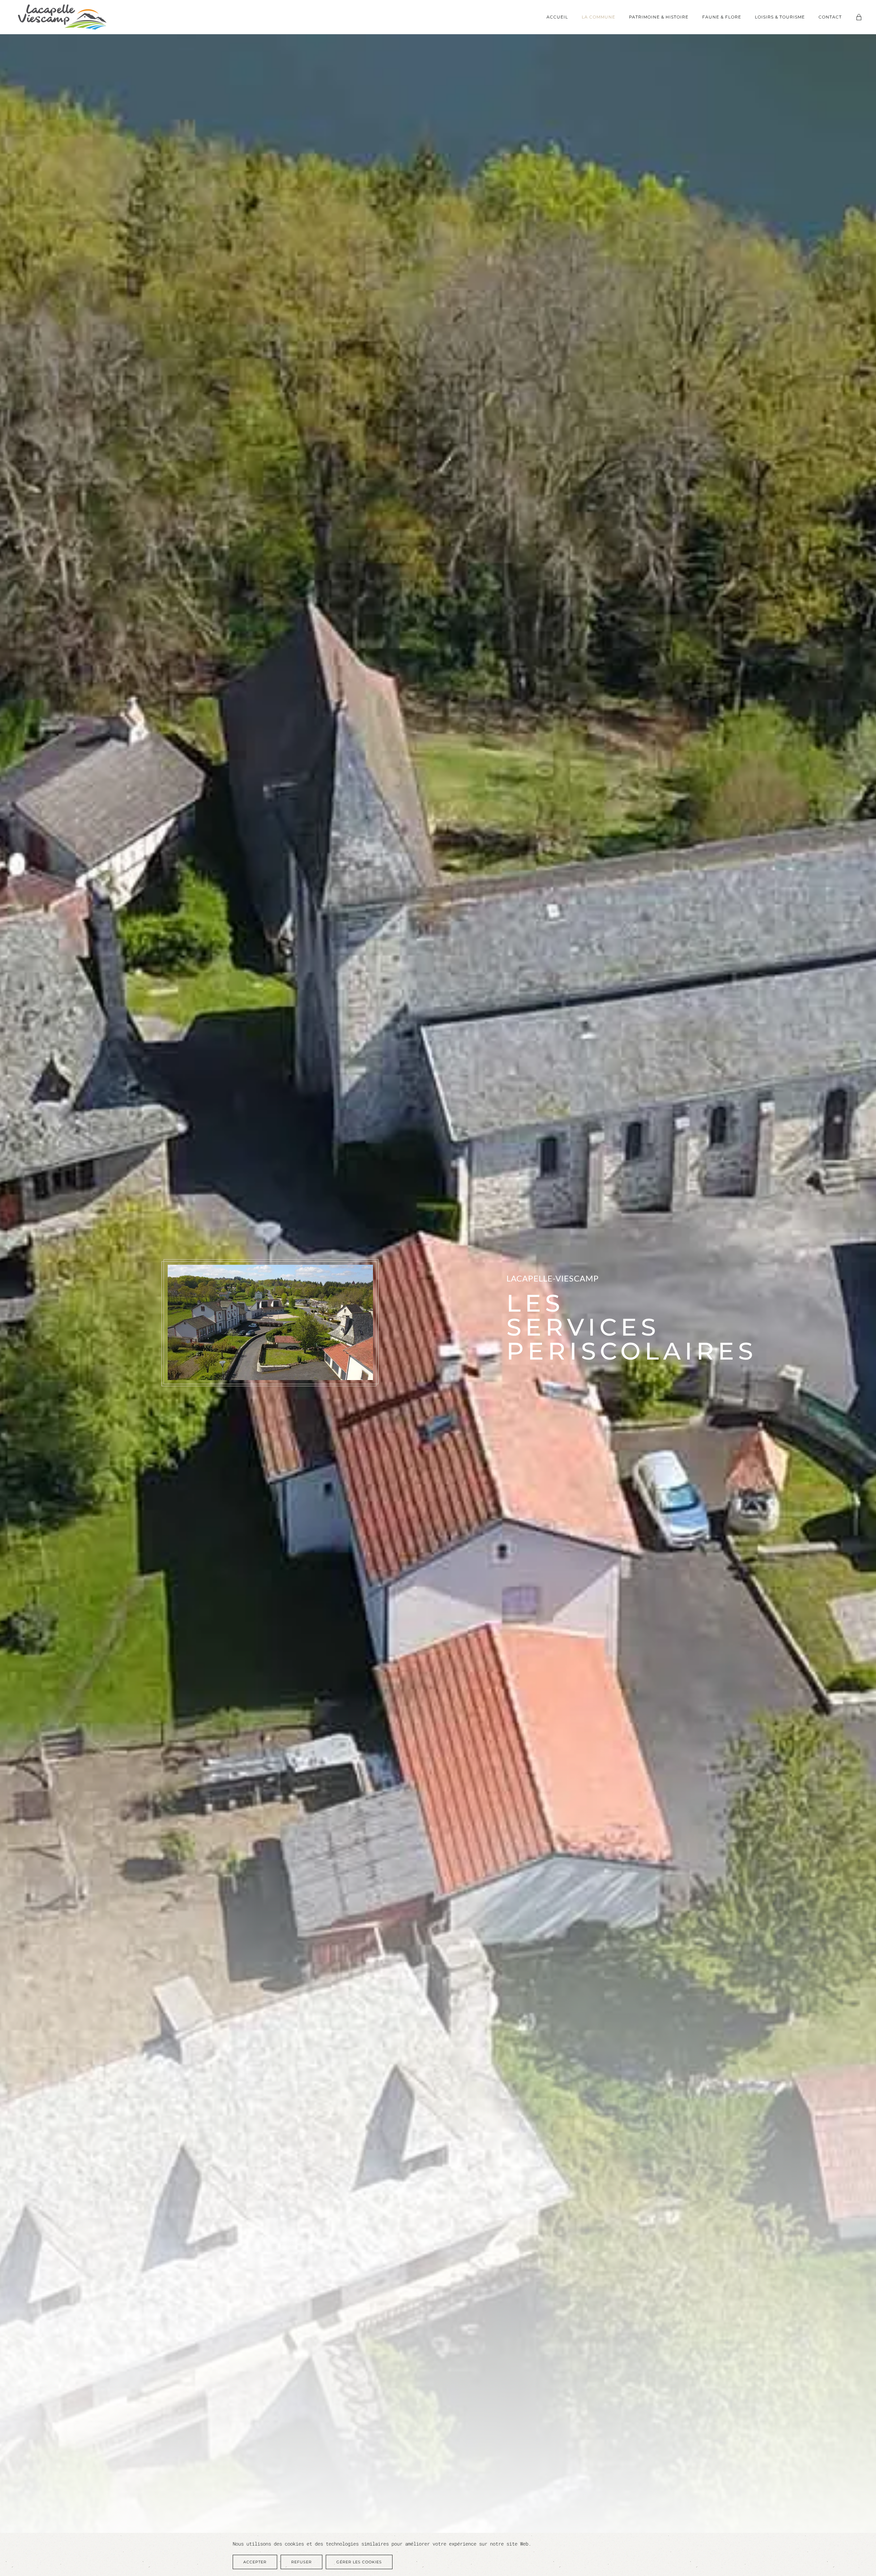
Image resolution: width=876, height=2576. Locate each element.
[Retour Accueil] (62, 17)
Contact (830, 17)
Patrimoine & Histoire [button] (659, 17)
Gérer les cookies (359, 2562)
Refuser (301, 2562)
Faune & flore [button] (722, 17)
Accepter (255, 2562)
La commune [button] (598, 17)
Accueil (557, 17)
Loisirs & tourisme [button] (780, 17)
